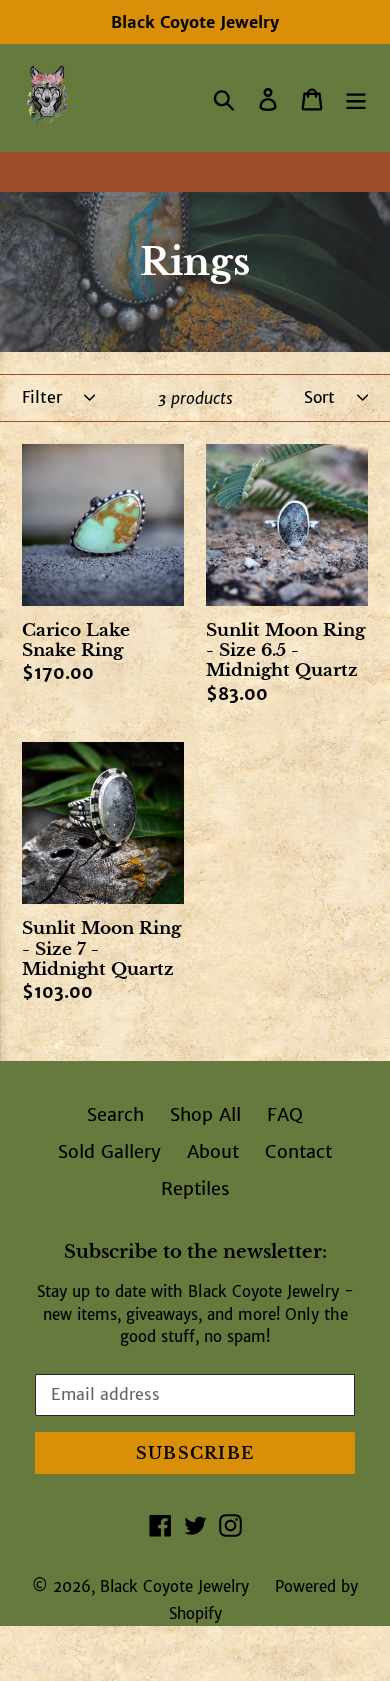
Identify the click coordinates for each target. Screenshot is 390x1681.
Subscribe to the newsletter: (195, 1252)
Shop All (205, 1114)
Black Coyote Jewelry (174, 1586)
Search (115, 1114)
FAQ (285, 1114)
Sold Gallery (109, 1151)
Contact (298, 1151)
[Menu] (356, 97)
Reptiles (195, 1188)
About (213, 1151)
